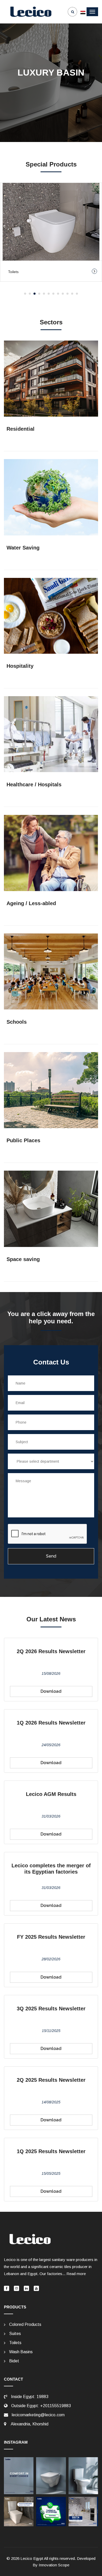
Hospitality (20, 666)
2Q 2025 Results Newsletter (51, 2080)
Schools (17, 1022)
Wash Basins (21, 2352)
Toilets (15, 2343)
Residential (21, 429)
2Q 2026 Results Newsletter (51, 1651)
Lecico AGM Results (51, 1794)
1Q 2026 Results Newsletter (51, 1723)
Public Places (23, 1140)
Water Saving (23, 548)
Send (51, 1556)
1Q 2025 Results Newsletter (51, 2151)
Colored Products (25, 2324)
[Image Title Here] (19, 2476)
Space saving (23, 1259)
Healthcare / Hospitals (34, 784)
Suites (15, 2334)
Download (51, 1691)
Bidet (14, 2361)
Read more (76, 2274)
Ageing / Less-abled (31, 903)
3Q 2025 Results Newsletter (51, 2009)
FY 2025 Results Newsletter (51, 1937)
